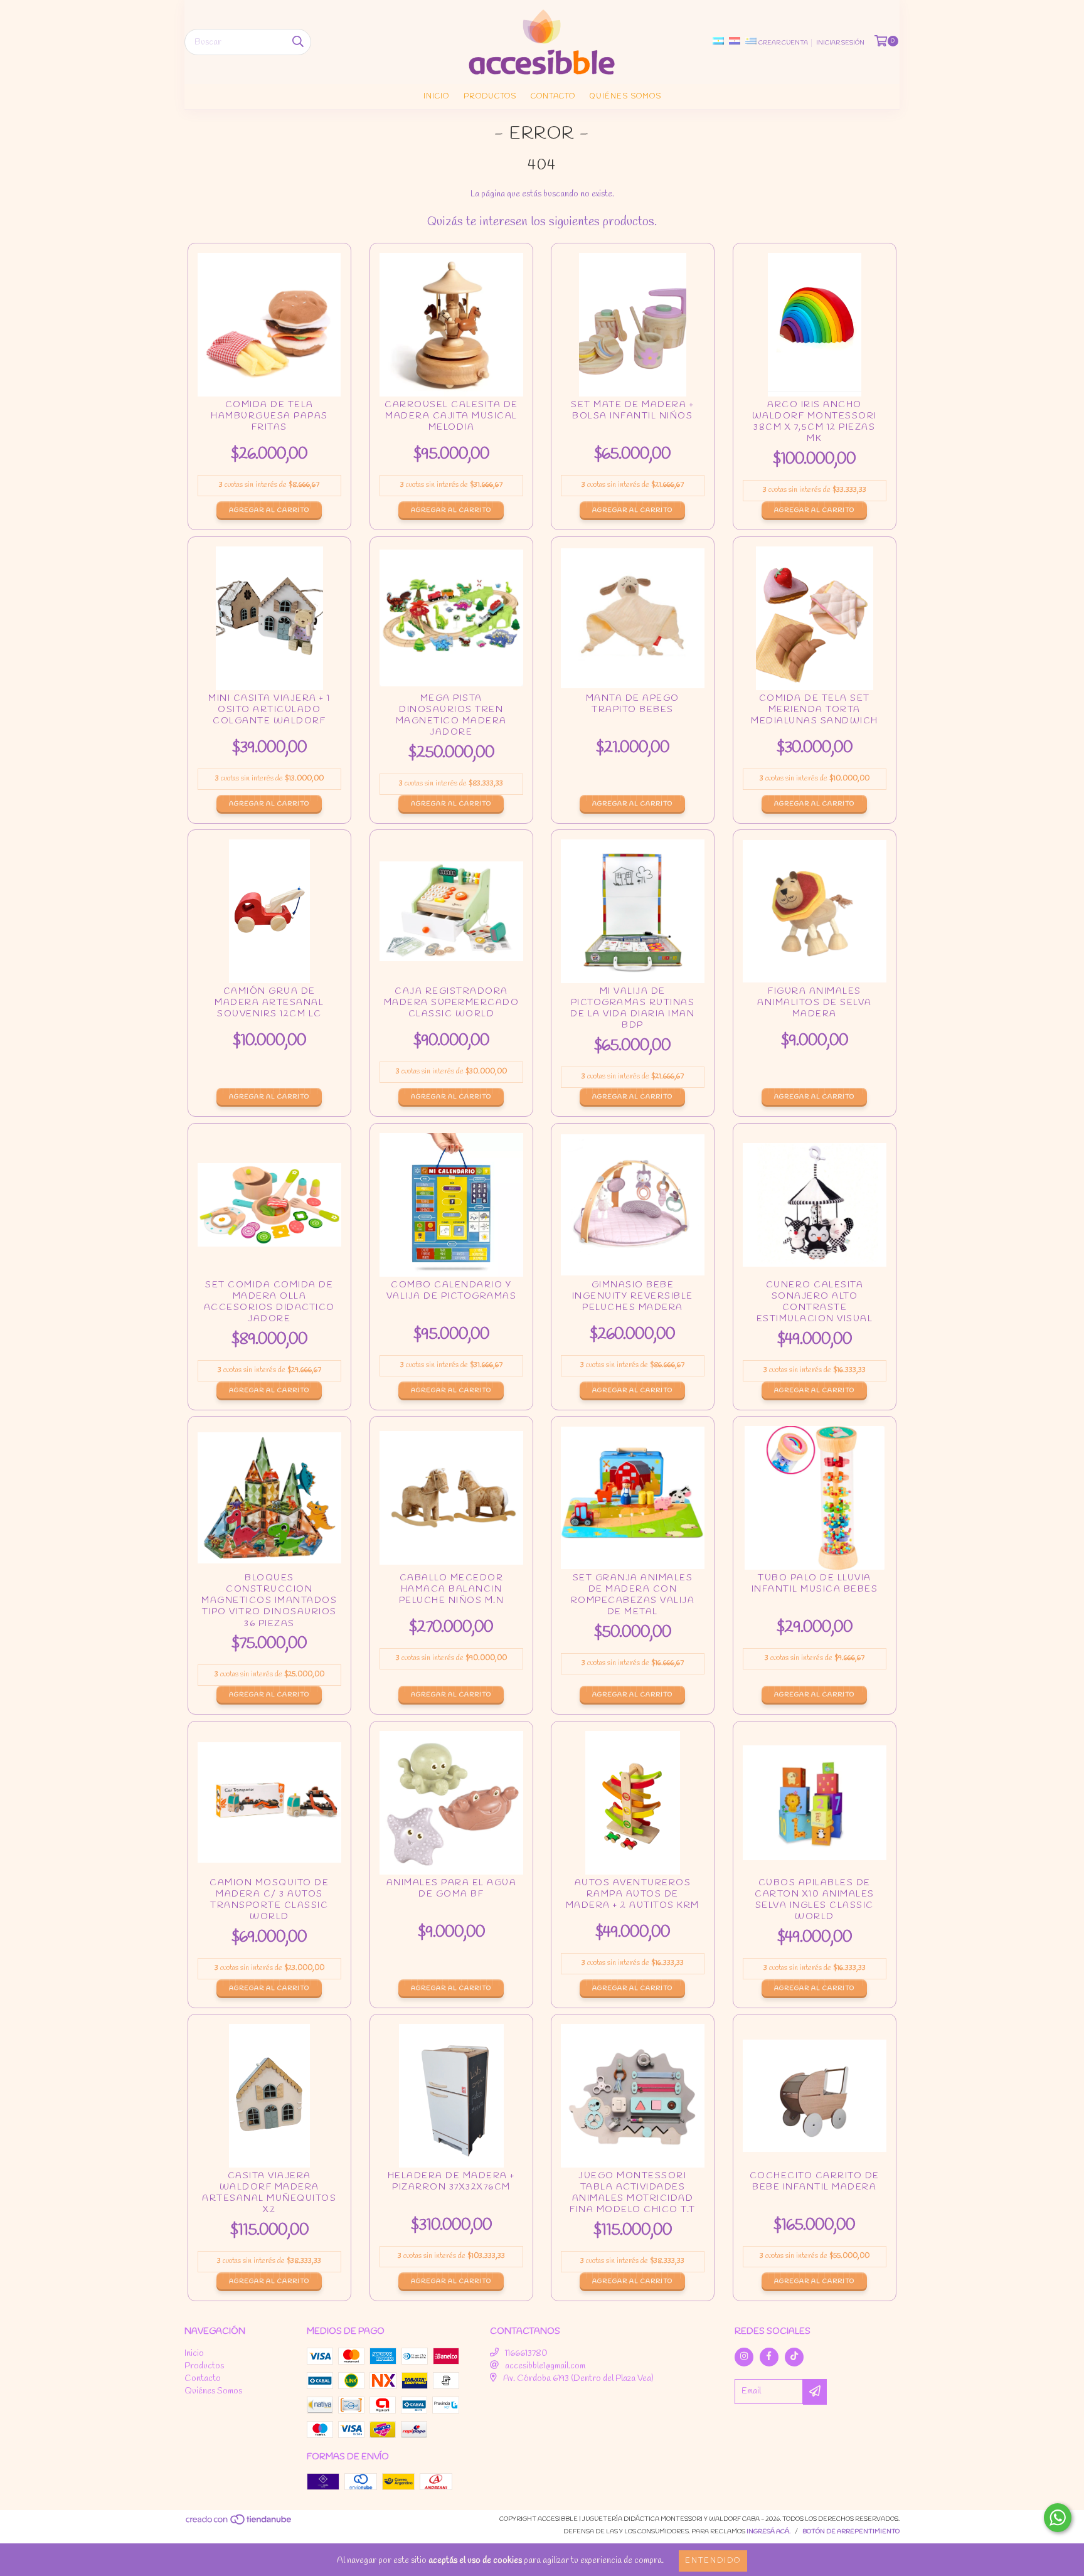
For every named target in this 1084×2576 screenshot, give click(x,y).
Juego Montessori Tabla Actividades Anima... (633, 2194)
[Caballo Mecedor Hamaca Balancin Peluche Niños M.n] (451, 1498)
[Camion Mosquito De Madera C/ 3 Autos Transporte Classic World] (269, 1803)
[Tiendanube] (239, 2524)
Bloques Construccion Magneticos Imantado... (269, 1601)
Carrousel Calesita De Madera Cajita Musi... (451, 420)
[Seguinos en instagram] (744, 2357)
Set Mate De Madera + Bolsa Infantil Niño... (633, 420)
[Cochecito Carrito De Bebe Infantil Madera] (815, 2096)
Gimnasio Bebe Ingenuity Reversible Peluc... (633, 1300)
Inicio (436, 97)
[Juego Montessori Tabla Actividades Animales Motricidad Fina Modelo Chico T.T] (633, 2096)
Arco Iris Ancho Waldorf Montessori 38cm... (815, 423)
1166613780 (526, 2354)
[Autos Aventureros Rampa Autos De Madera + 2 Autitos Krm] (633, 1803)
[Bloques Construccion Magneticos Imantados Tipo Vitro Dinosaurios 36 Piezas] (269, 1498)
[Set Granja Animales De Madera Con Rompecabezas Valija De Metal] (633, 1498)
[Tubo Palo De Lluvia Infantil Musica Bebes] (815, 1498)
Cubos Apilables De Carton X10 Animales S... (815, 1901)
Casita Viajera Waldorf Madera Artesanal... (269, 2194)
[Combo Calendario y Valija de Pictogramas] (451, 1205)
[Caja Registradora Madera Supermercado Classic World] (451, 911)
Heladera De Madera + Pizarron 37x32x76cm (451, 2191)
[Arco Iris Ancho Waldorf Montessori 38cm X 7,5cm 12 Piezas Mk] (815, 325)
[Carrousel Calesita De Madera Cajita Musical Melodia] (451, 325)
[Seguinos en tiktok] (794, 2357)
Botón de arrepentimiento (851, 2532)
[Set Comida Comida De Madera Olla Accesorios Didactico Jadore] (269, 1205)
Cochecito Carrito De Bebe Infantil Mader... (815, 2191)
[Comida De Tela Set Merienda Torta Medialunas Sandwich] (815, 618)
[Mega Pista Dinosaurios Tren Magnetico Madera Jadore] (451, 618)
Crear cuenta (783, 43)
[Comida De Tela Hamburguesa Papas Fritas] (269, 325)
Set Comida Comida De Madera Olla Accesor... (269, 1303)
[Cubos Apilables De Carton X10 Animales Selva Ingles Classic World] (815, 1803)
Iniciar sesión (840, 43)
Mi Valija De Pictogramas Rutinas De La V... (633, 1009)
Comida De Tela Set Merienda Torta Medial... (815, 713)
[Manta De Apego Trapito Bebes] (633, 618)
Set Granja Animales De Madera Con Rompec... (633, 1596)
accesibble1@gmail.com (545, 2366)
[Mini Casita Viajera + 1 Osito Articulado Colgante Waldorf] (269, 618)
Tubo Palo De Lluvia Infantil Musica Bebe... (815, 1593)
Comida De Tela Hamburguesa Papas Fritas (269, 420)
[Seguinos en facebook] (769, 2357)
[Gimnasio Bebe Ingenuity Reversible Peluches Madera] (633, 1205)
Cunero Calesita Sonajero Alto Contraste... (815, 1303)
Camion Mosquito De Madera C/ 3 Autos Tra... (269, 1901)
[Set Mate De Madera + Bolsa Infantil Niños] (633, 325)
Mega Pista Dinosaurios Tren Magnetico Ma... (451, 716)
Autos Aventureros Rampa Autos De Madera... (633, 1898)
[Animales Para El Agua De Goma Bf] (451, 1803)
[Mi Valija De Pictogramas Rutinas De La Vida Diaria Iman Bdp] (633, 911)
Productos (490, 97)
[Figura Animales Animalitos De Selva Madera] (815, 911)
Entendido (713, 2561)
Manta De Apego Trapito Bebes (633, 713)
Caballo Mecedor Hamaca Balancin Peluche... (451, 1593)
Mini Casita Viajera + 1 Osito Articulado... (269, 713)
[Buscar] (298, 42)
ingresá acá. (768, 2532)
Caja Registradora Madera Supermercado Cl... (451, 1007)
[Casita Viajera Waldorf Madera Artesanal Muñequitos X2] (269, 2096)
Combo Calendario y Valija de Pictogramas (451, 1300)
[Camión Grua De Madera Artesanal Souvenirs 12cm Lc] (269, 911)
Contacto (553, 97)
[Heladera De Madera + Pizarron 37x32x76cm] (451, 2096)
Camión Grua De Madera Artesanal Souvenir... (269, 1007)
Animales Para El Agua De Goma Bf (451, 1898)
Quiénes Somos (625, 97)
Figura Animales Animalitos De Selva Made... (815, 1007)
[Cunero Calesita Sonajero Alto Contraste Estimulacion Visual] (815, 1205)
